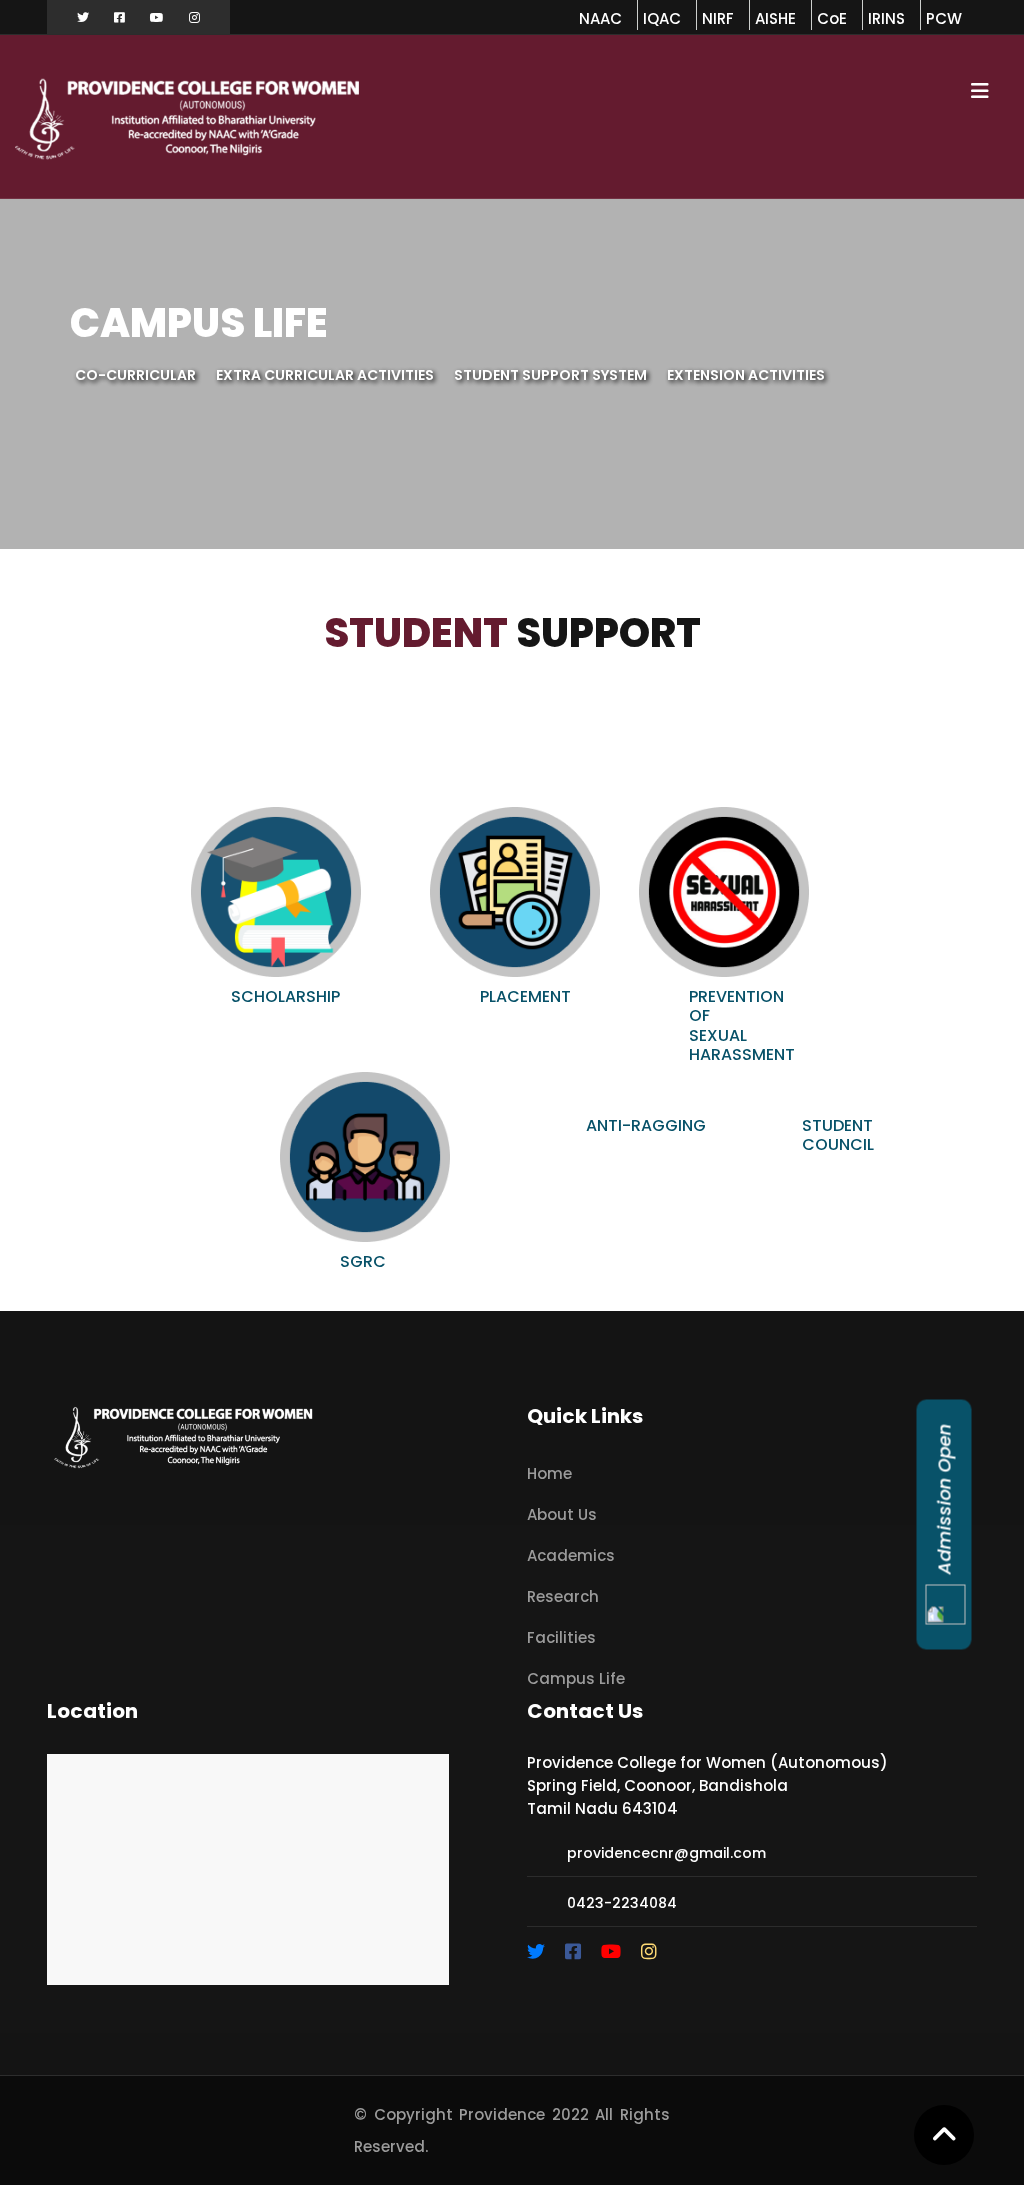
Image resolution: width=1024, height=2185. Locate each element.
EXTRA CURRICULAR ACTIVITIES (325, 375)
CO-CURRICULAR (135, 375)
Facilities (561, 1637)
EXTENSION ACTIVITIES (746, 375)
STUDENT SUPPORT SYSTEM (550, 375)
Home (549, 1473)
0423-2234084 (622, 1903)
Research (563, 1596)
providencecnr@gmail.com (666, 1853)
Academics (571, 1555)
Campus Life (576, 1678)
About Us (562, 1514)
